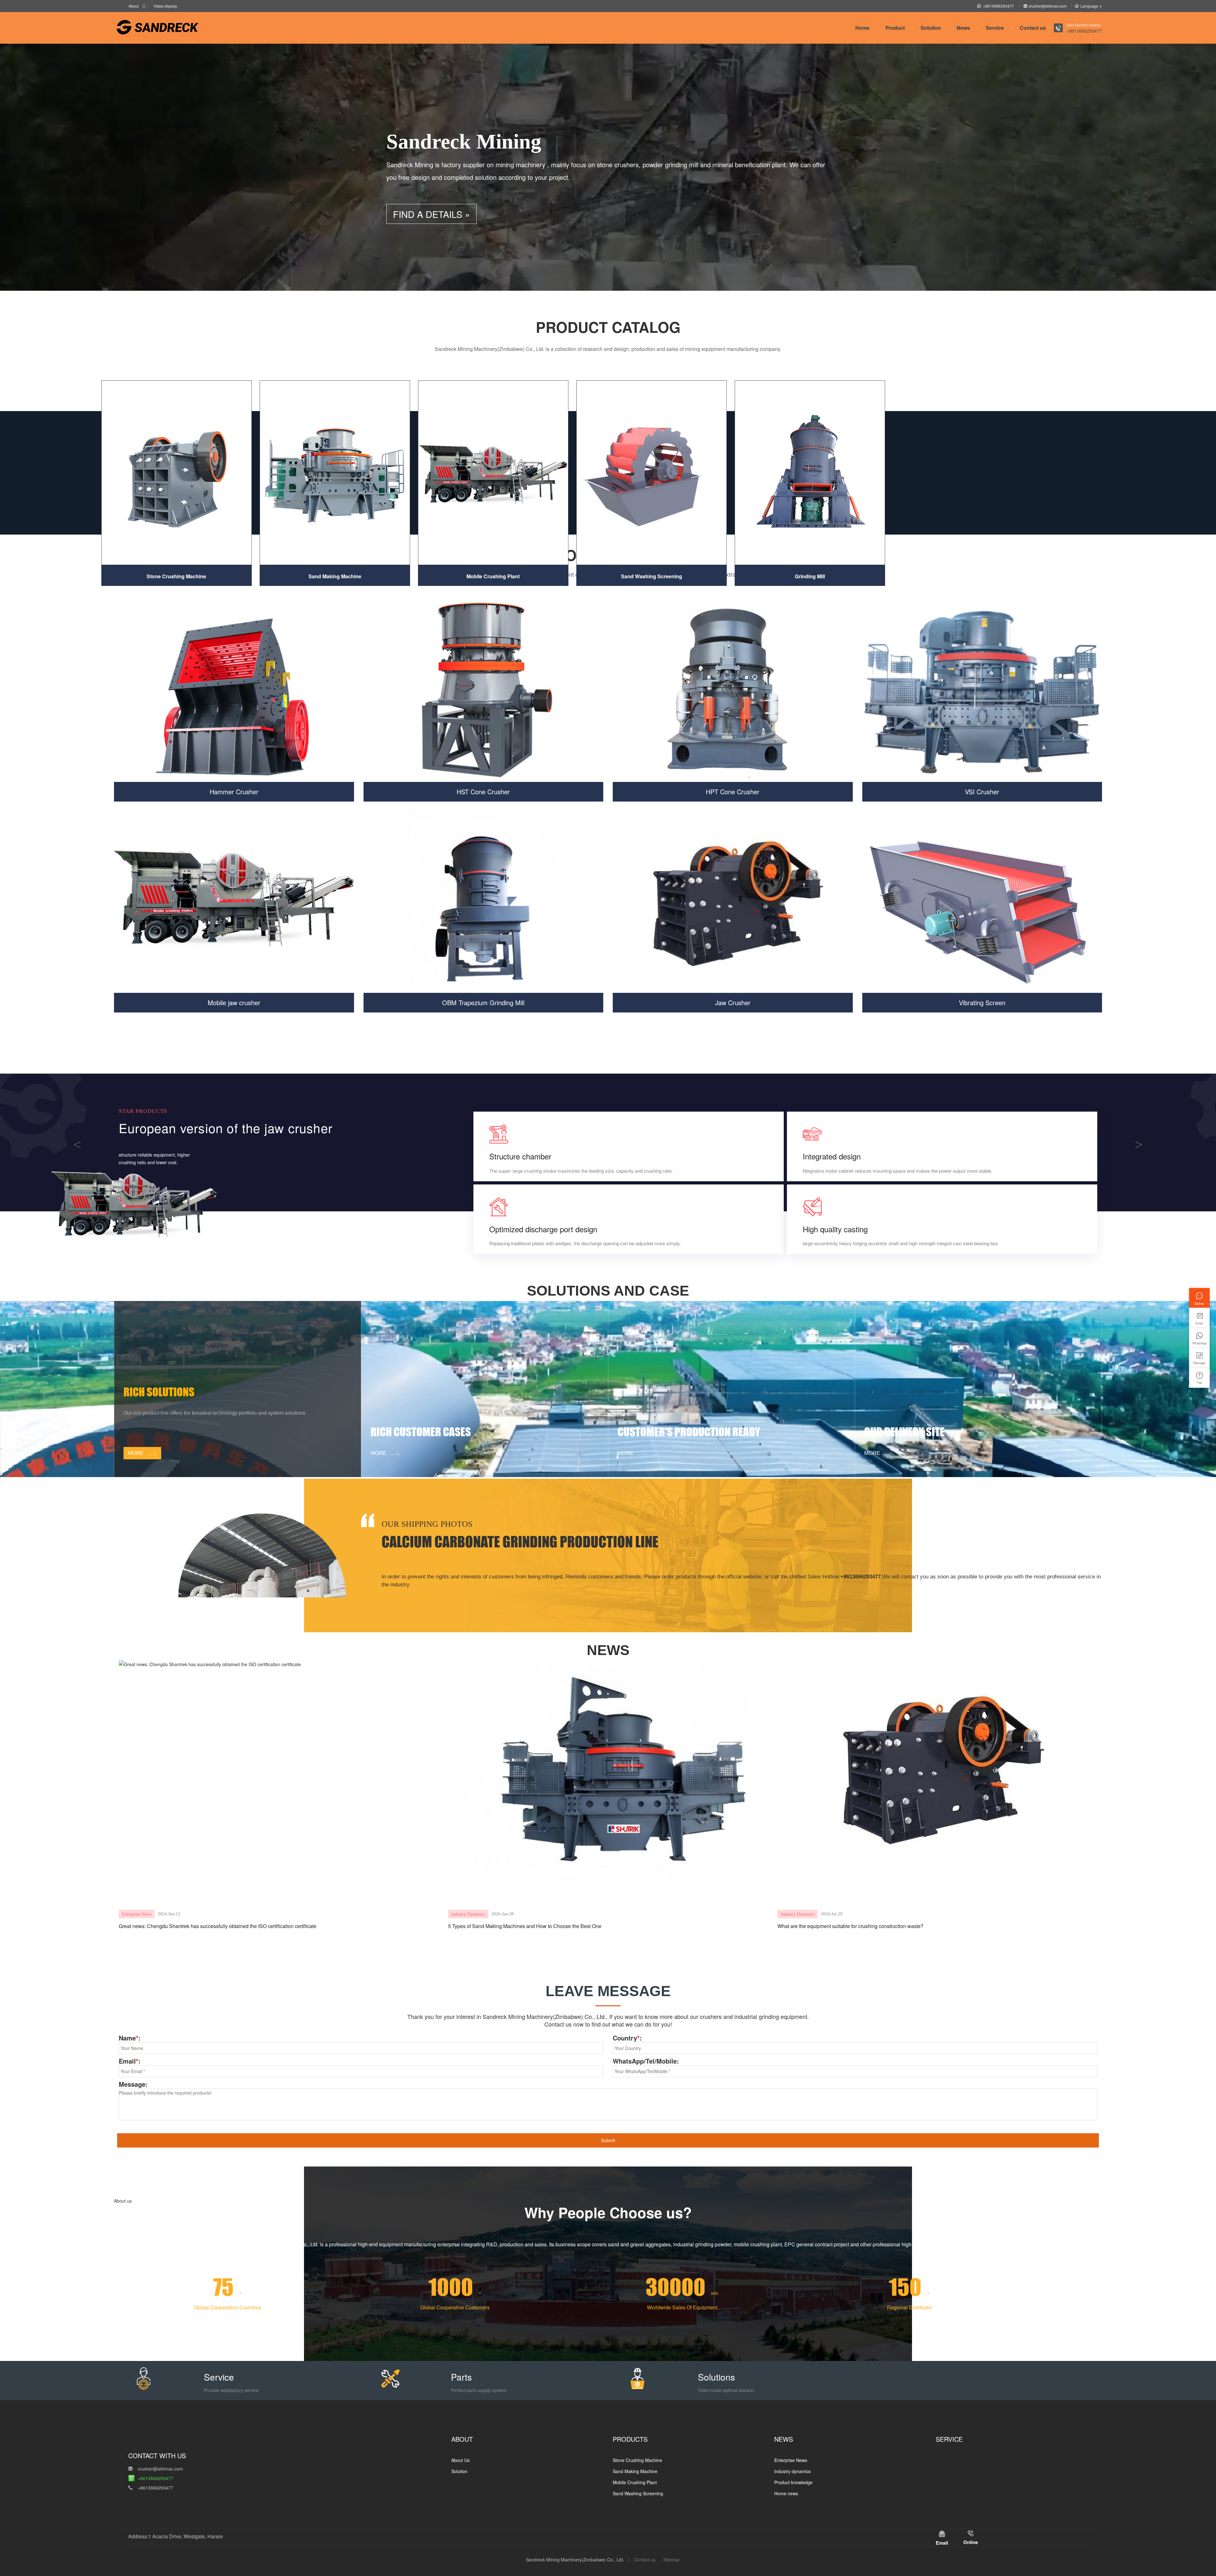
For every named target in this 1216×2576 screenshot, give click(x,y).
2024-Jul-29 (832, 1914)
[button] (77, 1143)
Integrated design (832, 1156)
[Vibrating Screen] (982, 902)
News (963, 28)
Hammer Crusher (234, 792)
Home (862, 28)
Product (895, 28)
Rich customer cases (421, 1432)
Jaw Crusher (733, 1002)
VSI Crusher (982, 792)
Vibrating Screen (982, 1002)
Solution (931, 28)
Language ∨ (1091, 6)
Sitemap (671, 2560)
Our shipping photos (427, 1524)
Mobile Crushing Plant (493, 576)
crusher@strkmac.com (1048, 6)
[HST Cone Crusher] (484, 691)
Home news (786, 2493)
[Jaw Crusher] (733, 902)
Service (995, 28)
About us (123, 2201)
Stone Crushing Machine (176, 576)
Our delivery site (904, 1432)
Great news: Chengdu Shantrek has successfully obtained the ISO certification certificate (218, 1926)
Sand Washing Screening (652, 576)
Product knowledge (793, 2482)
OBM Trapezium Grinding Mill (483, 1002)
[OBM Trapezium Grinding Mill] (484, 902)
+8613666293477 (998, 6)
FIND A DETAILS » (431, 214)
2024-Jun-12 (169, 1914)
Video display (165, 6)
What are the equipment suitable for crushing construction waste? (850, 1926)
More (136, 1186)
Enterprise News (137, 1914)
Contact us (1033, 28)
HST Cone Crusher (483, 792)
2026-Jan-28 (503, 1914)
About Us (460, 2460)
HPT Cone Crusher (733, 792)
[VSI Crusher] (982, 691)
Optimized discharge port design (543, 1229)
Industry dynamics (468, 1914)
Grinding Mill (810, 576)
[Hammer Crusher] (234, 691)
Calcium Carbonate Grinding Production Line (520, 1542)
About (134, 6)
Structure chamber (520, 1156)
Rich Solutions (159, 1392)
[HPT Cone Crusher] (733, 691)
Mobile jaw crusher (234, 1002)
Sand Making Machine (335, 576)
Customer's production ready (689, 1432)
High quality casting (835, 1229)
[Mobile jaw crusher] (234, 902)
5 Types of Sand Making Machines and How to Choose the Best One (525, 1926)
